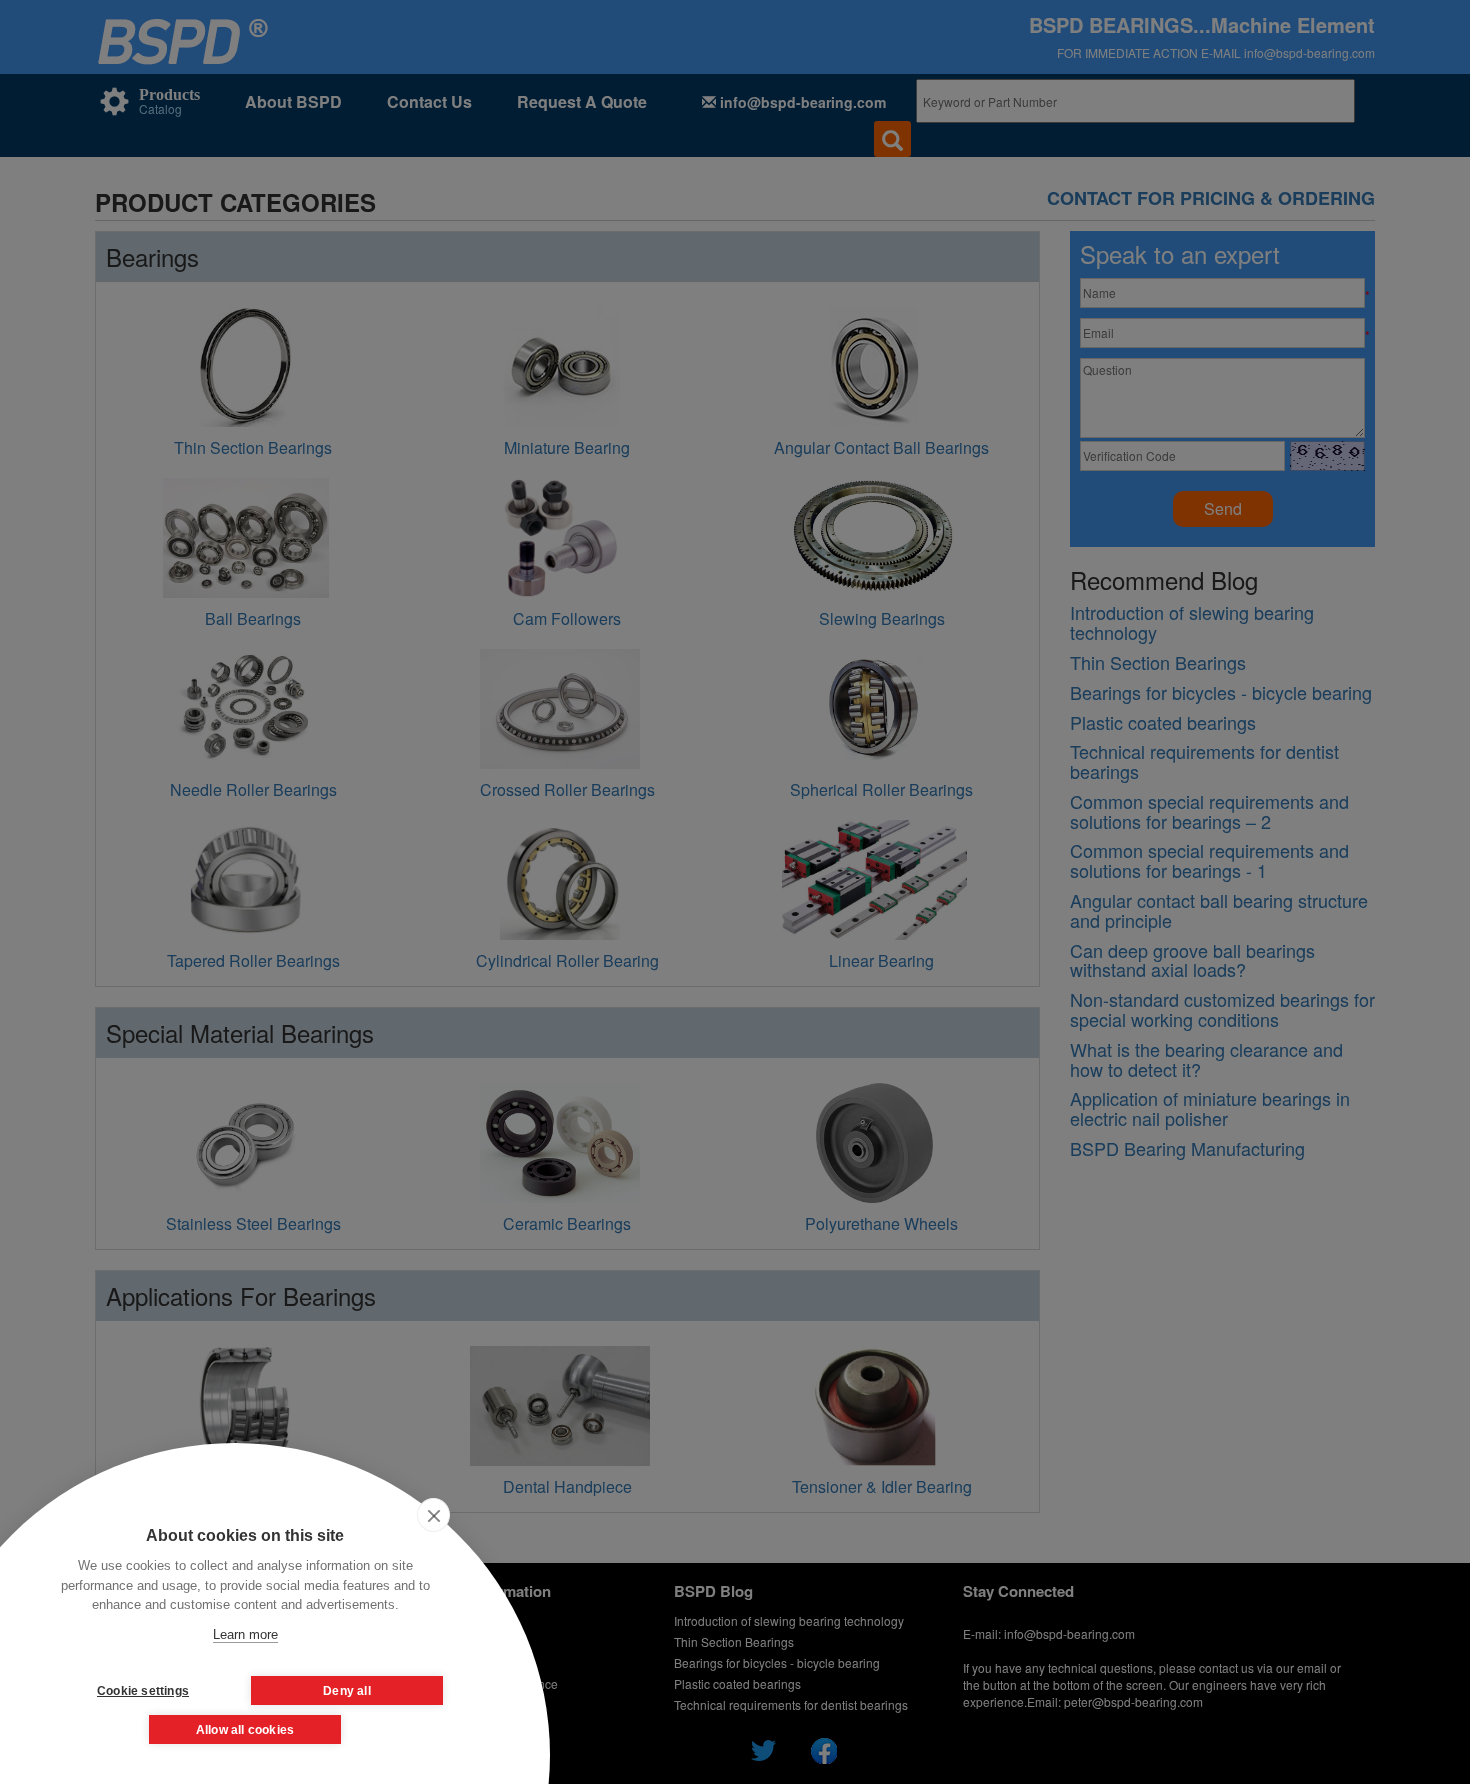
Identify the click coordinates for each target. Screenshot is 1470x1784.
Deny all (347, 1691)
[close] (433, 1515)
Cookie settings (143, 1691)
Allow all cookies (245, 1730)
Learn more (245, 1634)
